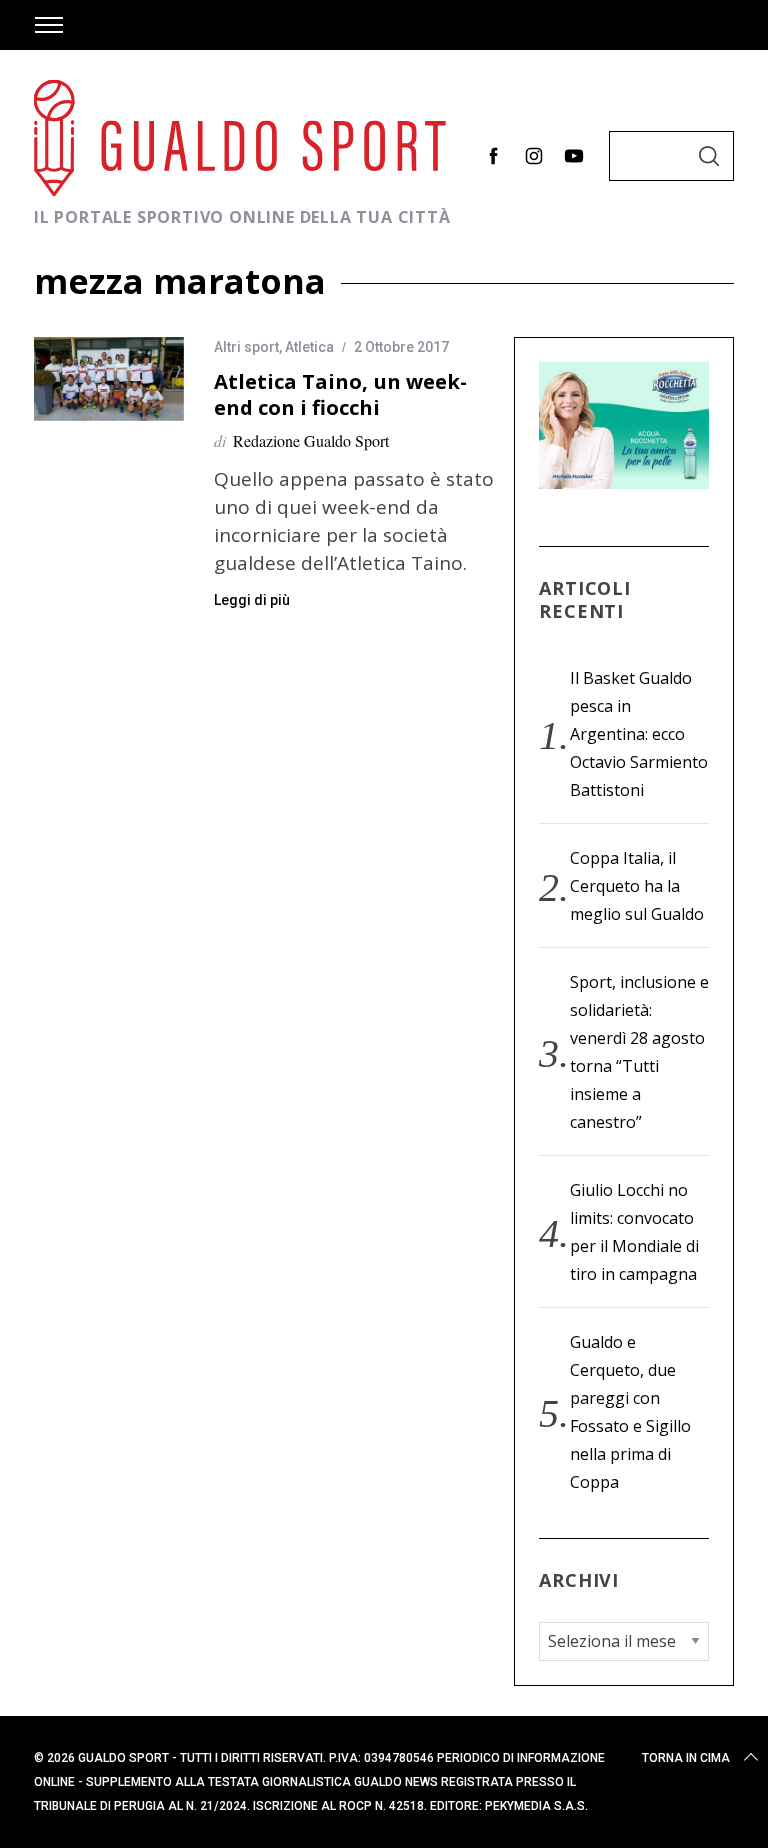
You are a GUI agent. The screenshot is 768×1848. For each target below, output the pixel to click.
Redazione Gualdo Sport (311, 440)
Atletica (309, 347)
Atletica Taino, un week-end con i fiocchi (340, 394)
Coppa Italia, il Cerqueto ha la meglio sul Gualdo (637, 886)
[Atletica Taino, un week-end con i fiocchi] (109, 379)
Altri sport (246, 347)
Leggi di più (252, 600)
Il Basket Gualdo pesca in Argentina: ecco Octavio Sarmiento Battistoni (639, 734)
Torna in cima (686, 1758)
